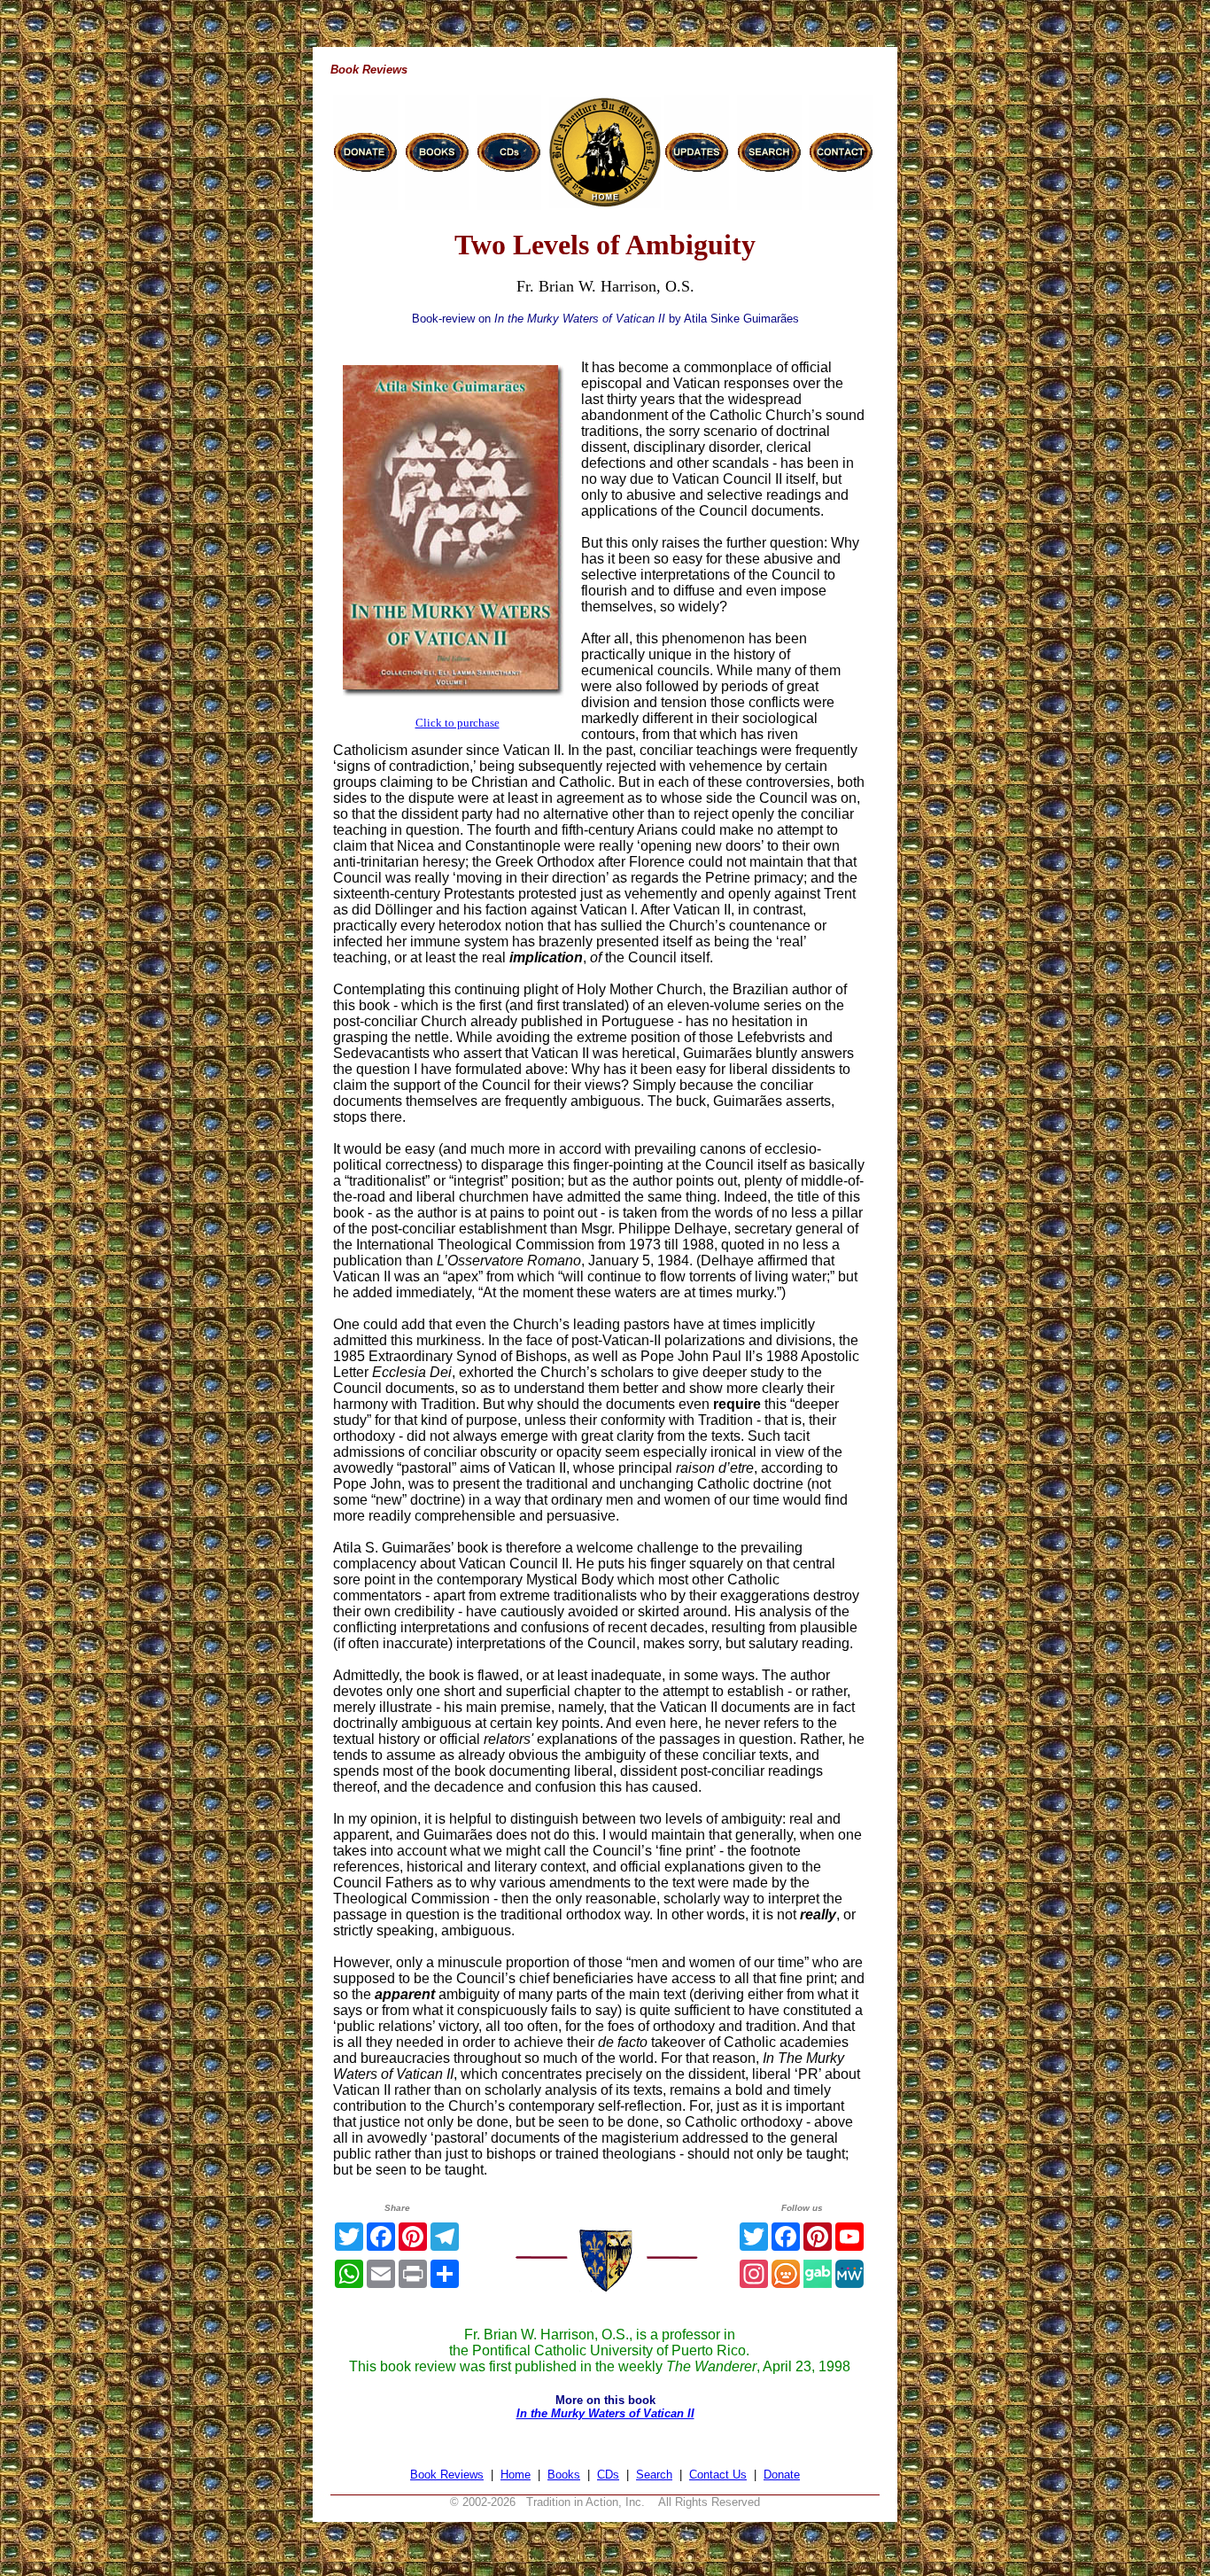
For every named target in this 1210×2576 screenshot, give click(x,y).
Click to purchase (458, 723)
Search (654, 2475)
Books (564, 2475)
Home (516, 2475)
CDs (608, 2475)
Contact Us (718, 2475)
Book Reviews (447, 2475)
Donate (782, 2475)
